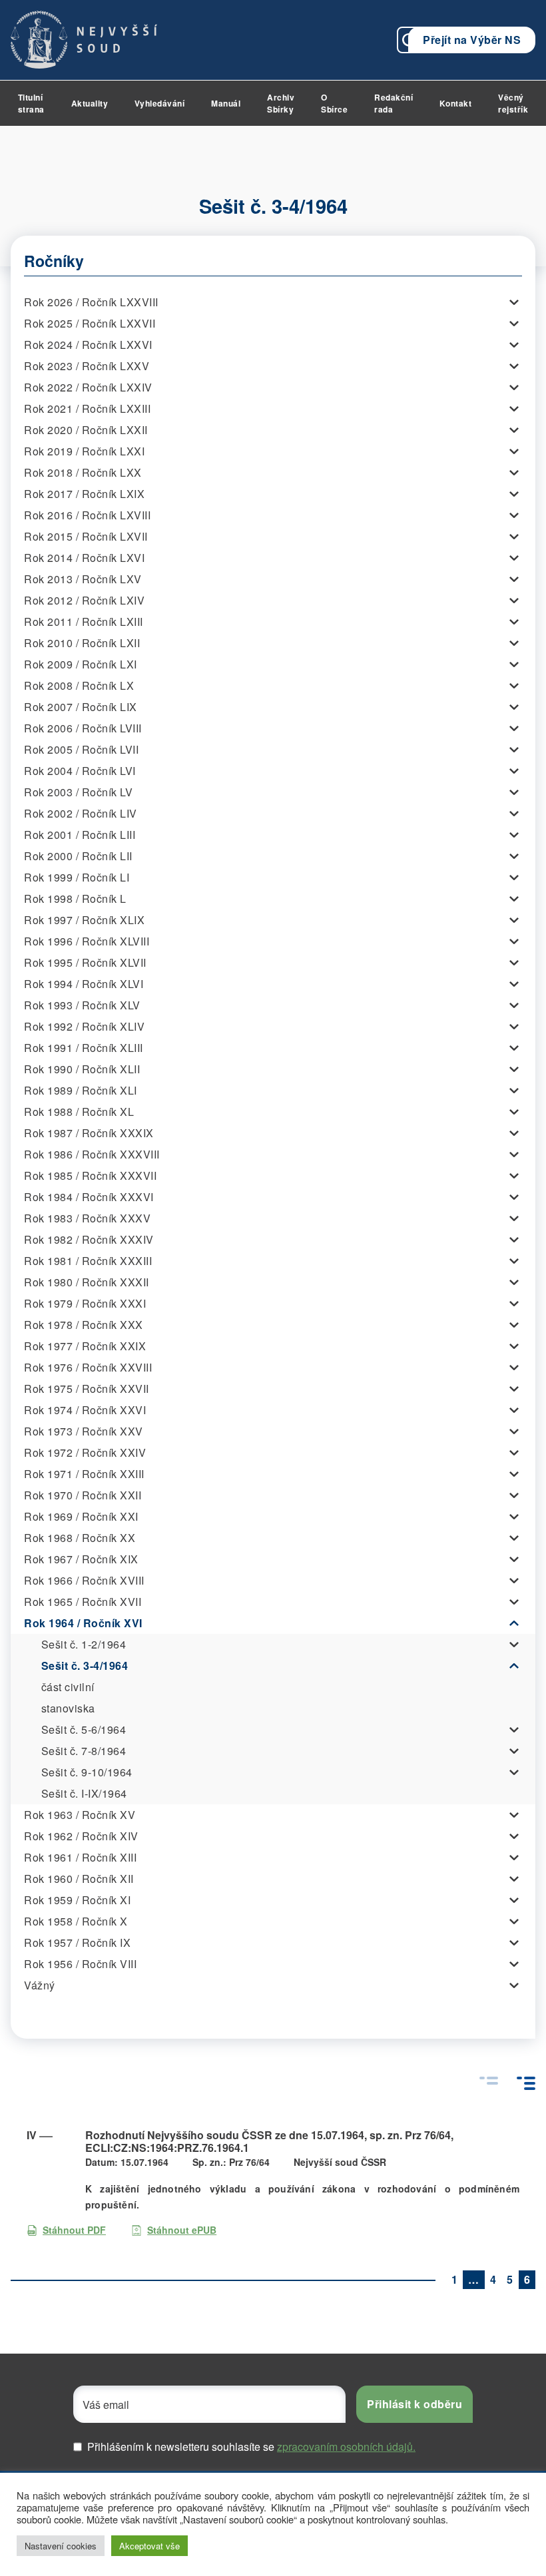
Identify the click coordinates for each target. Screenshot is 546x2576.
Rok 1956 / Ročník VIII (80, 1964)
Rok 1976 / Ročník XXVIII (88, 1367)
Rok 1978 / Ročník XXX (84, 1325)
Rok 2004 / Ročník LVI (80, 771)
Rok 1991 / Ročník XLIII (84, 1048)
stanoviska (68, 1708)
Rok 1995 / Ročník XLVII (85, 962)
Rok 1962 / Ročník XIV (81, 1836)
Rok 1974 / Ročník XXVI (85, 1410)
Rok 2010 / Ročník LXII (82, 643)
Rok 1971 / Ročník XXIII (84, 1474)
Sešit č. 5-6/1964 (84, 1729)
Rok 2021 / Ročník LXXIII (87, 408)
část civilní (68, 1687)
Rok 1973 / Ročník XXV (84, 1431)
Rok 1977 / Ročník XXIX (85, 1346)
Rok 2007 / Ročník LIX (81, 707)
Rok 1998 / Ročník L (75, 899)
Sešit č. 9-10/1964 (87, 1772)
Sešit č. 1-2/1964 (84, 1644)
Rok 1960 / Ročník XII (79, 1879)
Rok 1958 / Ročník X (76, 1921)
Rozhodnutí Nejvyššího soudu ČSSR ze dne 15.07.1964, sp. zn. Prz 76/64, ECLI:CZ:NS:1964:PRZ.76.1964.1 (269, 2141)
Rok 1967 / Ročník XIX (81, 1559)
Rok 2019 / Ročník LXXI (84, 451)
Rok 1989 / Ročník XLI (81, 1090)
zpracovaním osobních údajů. (346, 2447)
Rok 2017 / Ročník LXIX (84, 494)
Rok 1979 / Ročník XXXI (85, 1303)
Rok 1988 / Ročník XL (79, 1112)
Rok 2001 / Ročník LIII (80, 835)
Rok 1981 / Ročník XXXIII (88, 1261)
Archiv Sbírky (281, 103)
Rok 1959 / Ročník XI (77, 1900)
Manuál (226, 103)
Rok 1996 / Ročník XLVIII (87, 941)
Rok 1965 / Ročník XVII (83, 1602)
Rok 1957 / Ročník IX (77, 1942)
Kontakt (456, 103)
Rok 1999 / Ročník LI (77, 877)
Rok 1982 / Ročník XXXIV (89, 1239)
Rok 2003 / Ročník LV (78, 792)
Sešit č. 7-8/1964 (84, 1751)
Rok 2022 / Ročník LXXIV (88, 387)
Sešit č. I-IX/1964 (84, 1793)
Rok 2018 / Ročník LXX (83, 472)
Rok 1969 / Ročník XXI (81, 1516)
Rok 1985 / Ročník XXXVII (90, 1175)
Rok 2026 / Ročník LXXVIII (91, 302)
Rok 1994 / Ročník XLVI (84, 984)
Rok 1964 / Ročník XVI (83, 1623)
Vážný (40, 1985)
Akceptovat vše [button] (149, 2546)
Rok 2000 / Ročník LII (78, 856)
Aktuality (90, 103)
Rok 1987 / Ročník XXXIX (89, 1133)
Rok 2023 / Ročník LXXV (87, 366)
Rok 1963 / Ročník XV (80, 1815)
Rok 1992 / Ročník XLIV (84, 1026)
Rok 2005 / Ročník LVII (81, 749)
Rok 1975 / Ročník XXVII (87, 1389)
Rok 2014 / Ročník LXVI (84, 558)
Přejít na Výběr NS (472, 40)
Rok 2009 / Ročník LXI (81, 664)
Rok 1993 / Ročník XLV (82, 1005)
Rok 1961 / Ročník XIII (80, 1857)
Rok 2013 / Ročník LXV (83, 579)
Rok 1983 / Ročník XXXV (87, 1218)
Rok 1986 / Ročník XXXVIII (92, 1154)
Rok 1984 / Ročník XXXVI (89, 1197)
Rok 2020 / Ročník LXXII (86, 430)
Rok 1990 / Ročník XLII (82, 1069)
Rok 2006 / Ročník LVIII (83, 728)
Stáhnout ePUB (182, 2230)
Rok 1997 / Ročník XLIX (84, 920)
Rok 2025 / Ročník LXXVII (90, 323)
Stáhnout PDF (74, 2230)
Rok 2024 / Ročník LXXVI (88, 345)
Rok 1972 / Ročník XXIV (85, 1452)
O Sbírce (334, 103)
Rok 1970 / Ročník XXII (83, 1495)
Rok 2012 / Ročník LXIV (84, 600)
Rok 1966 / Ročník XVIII (84, 1580)
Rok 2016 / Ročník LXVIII (87, 515)
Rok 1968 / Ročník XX (80, 1538)
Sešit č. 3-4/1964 (85, 1666)
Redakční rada (394, 103)
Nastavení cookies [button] (61, 2546)
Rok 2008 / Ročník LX (79, 685)
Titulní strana (31, 103)
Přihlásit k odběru (414, 2404)
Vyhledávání (160, 103)
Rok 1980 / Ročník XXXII (87, 1282)
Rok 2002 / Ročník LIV (81, 813)
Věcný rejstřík (513, 103)
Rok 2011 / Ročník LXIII (84, 622)
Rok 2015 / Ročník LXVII (86, 536)
